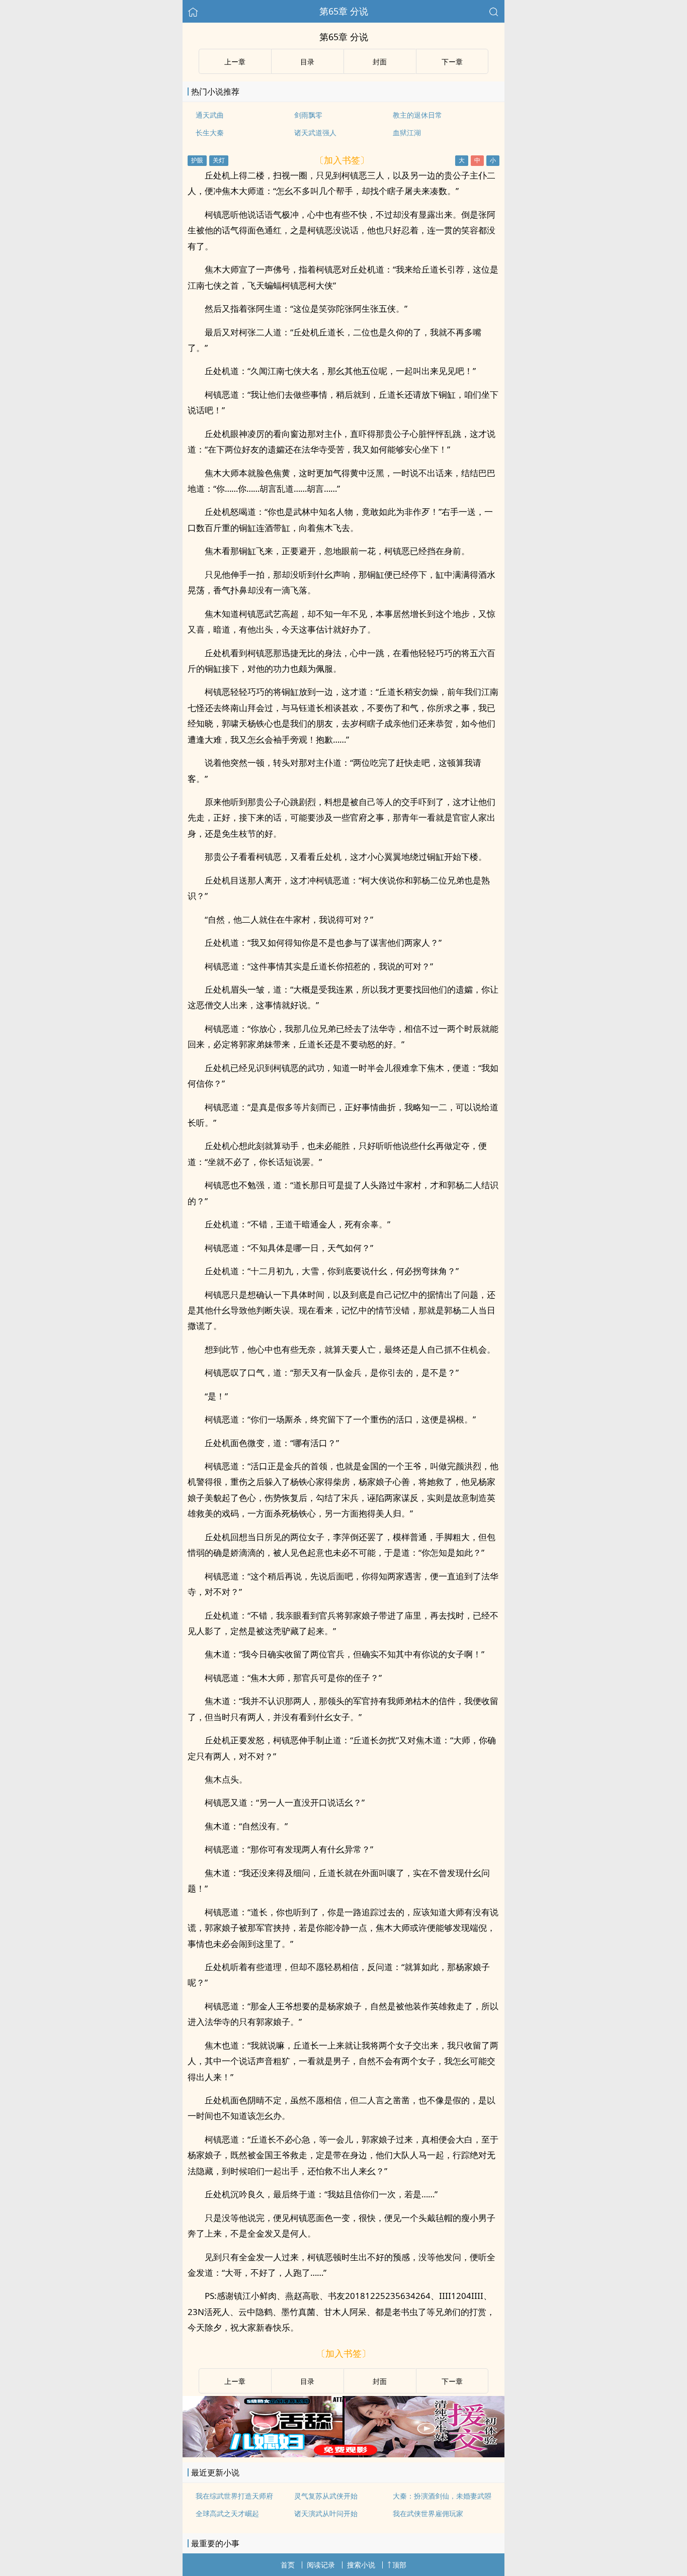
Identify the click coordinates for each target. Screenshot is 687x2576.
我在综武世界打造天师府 (234, 2496)
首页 (288, 2565)
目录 (307, 62)
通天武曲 (210, 115)
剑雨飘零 (308, 115)
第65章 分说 (344, 11)
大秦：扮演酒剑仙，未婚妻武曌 (442, 2496)
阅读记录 (321, 2565)
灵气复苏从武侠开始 (326, 2496)
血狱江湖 (407, 132)
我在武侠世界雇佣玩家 (428, 2513)
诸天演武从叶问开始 (326, 2513)
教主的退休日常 (417, 115)
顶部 (399, 2565)
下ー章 (452, 62)
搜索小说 (361, 2565)
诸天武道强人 (315, 132)
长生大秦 (210, 132)
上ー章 (235, 62)
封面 (380, 62)
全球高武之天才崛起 (227, 2513)
